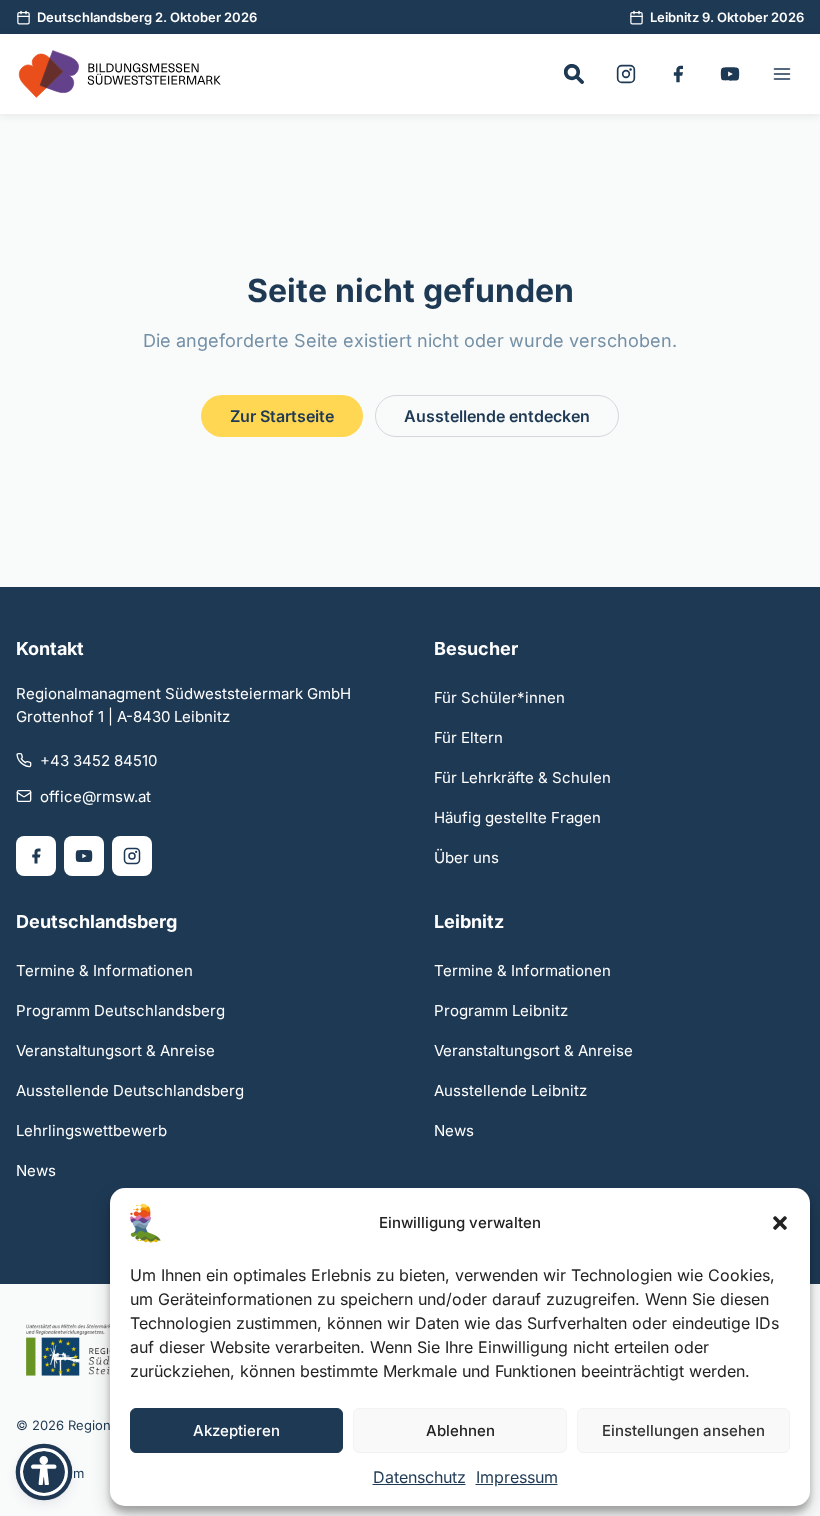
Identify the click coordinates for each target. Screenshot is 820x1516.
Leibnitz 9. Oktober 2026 (727, 17)
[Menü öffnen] (782, 74)
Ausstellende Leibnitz (510, 1090)
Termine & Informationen (104, 970)
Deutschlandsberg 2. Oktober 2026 (147, 17)
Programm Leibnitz (501, 1010)
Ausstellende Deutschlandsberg (130, 1090)
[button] (780, 1223)
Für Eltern (468, 737)
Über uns (466, 857)
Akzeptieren (236, 1430)
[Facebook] (678, 74)
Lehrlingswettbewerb (91, 1130)
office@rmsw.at (95, 796)
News (36, 1170)
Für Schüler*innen (499, 697)
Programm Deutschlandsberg (120, 1010)
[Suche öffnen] (574, 74)
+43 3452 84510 (98, 760)
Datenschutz (419, 1477)
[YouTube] (730, 74)
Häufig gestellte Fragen (517, 817)
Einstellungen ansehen (683, 1430)
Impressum (517, 1477)
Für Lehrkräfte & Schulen (522, 777)
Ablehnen (460, 1430)
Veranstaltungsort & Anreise (115, 1050)
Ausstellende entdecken (497, 416)
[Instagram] (626, 74)
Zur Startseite (282, 416)
